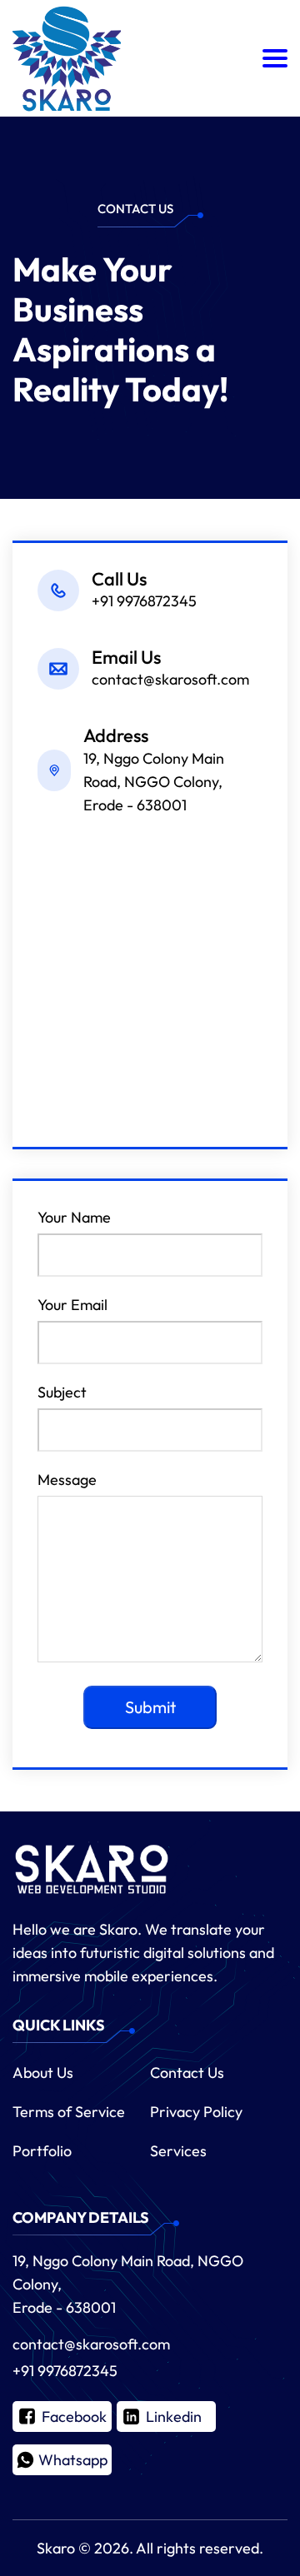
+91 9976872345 (65, 2371)
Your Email (72, 1305)
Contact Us (187, 2073)
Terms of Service (69, 2112)
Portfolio (42, 2151)
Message (67, 1480)
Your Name (74, 1217)
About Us (43, 2073)
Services (178, 2151)
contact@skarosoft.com (91, 2344)
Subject (62, 1392)
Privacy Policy (196, 2112)
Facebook (74, 2417)
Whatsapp (73, 2460)
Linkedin (174, 2417)
